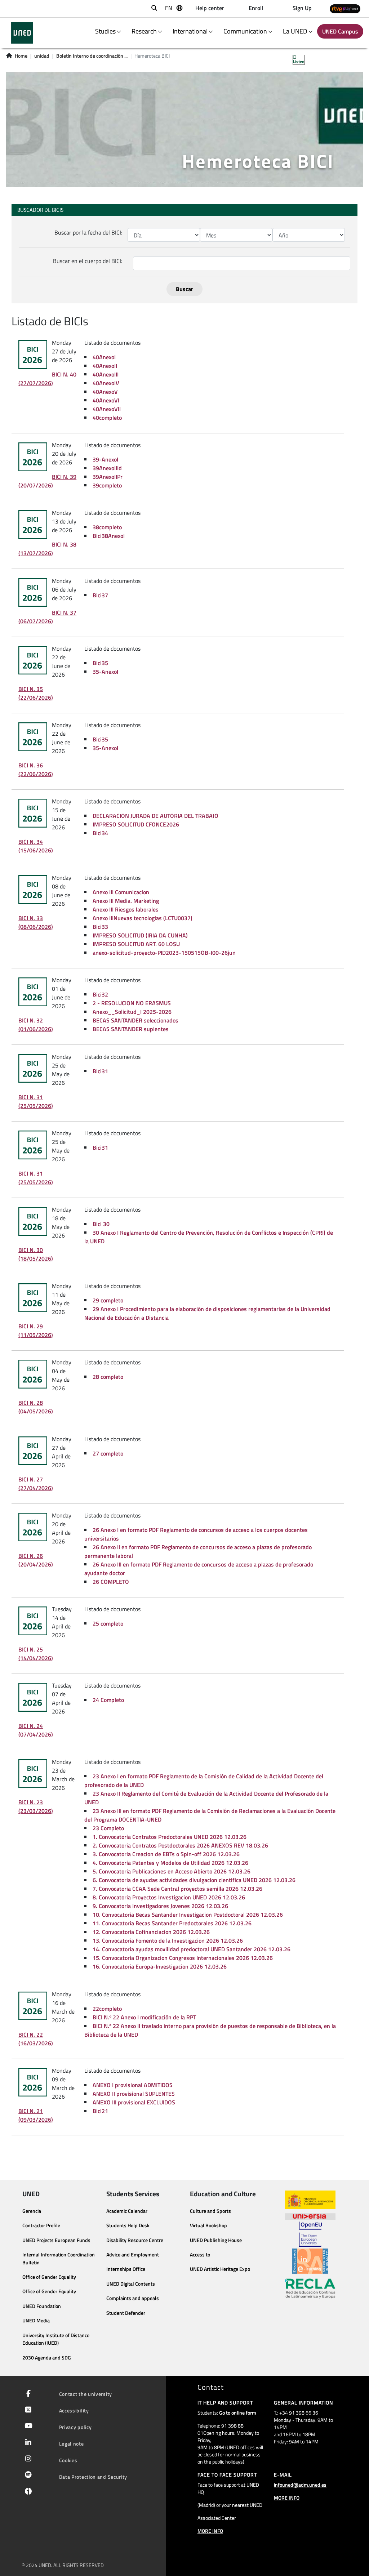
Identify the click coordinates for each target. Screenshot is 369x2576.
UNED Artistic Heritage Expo (220, 2269)
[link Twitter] (27, 2410)
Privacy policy (75, 2427)
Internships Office (126, 2269)
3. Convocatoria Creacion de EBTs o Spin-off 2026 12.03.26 (166, 1854)
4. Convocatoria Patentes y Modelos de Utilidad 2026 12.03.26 (170, 1863)
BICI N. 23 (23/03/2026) (36, 1806)
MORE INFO (210, 2531)
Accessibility (74, 2410)
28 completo (108, 1377)
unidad (42, 56)
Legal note (72, 2444)
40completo (107, 418)
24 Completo (108, 1700)
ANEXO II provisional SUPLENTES (134, 2094)
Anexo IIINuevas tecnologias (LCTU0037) (143, 918)
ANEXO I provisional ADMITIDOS (133, 2085)
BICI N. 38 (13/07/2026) (47, 549)
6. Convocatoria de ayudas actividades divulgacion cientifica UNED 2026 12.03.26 (194, 1880)
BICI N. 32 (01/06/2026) (36, 1025)
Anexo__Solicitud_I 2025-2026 (132, 1012)
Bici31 (100, 1071)
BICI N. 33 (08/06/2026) (36, 922)
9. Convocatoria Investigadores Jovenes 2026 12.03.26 (160, 1906)
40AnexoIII (106, 374)
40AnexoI (104, 357)
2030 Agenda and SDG (47, 2358)
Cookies (68, 2460)
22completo (107, 2009)
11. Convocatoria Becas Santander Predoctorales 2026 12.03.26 (172, 1923)
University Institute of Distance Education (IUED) (56, 2339)
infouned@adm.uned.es (300, 2485)
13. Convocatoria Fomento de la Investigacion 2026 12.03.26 (168, 1940)
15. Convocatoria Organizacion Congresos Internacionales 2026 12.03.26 (183, 1958)
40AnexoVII (107, 409)
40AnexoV (105, 392)
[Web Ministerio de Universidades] (310, 2200)
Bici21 (100, 2111)
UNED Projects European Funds (56, 2240)
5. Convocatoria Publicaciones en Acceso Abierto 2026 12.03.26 (172, 1871)
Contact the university (86, 2394)
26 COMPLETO (111, 1582)
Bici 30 (101, 1224)
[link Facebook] (27, 2394)
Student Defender (126, 2313)
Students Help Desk (128, 2225)
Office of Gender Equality (49, 2277)
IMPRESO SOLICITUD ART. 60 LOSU (136, 944)
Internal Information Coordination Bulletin (59, 2259)
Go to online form (238, 2413)
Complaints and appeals (133, 2298)
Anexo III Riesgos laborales (126, 909)
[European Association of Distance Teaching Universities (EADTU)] (310, 2261)
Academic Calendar (127, 2211)
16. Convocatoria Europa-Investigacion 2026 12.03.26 (160, 1966)
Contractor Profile (41, 2225)
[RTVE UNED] (345, 9)
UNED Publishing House (216, 2240)
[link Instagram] (27, 2459)
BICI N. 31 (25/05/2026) (36, 1101)
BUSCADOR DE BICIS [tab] (40, 210)
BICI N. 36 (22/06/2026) (36, 770)
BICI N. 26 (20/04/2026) (36, 1560)
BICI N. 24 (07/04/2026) (36, 1730)
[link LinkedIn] (27, 2443)
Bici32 (100, 994)
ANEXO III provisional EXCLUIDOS (134, 2102)
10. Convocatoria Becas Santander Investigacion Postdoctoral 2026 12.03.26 (188, 1915)
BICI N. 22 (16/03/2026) (36, 2039)
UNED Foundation (42, 2306)
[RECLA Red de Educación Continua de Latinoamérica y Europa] (310, 2288)
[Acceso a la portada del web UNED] (22, 33)
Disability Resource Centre (135, 2240)
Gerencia (32, 2211)
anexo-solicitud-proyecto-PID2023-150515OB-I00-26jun (164, 953)
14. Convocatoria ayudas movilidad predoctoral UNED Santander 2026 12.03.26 (192, 1949)
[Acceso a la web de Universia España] (310, 2215)
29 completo (108, 1300)
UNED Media (36, 2321)
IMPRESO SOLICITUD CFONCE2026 (136, 824)
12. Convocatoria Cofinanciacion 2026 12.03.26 (151, 1932)
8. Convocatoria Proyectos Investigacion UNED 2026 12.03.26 (169, 1897)
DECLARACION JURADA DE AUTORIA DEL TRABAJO (155, 816)
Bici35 (100, 663)
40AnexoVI (106, 400)
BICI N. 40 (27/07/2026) (47, 379)
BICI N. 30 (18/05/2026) (36, 1254)
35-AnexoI (105, 672)
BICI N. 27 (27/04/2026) (36, 1484)
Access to (200, 2255)
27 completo (108, 1453)
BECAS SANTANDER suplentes (131, 1029)
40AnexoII (105, 366)
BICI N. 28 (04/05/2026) (36, 1407)
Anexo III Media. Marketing (126, 901)
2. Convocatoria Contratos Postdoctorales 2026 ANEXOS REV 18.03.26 (180, 1845)
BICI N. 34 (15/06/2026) (36, 846)
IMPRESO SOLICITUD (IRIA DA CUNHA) (140, 935)
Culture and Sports (210, 2211)
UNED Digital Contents (131, 2284)
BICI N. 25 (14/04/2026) (36, 1654)
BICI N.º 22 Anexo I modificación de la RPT (144, 2017)
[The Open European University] (310, 2234)
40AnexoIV (106, 383)
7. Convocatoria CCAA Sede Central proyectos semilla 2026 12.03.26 (177, 1889)
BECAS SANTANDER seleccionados (135, 1020)
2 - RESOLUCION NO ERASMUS (132, 1003)
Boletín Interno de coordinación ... (92, 56)
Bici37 (100, 595)
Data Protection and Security (93, 2477)
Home (21, 56)
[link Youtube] (27, 2426)
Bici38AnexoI (109, 536)
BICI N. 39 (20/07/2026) (47, 481)
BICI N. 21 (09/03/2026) (36, 2115)
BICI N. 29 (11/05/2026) (36, 1331)
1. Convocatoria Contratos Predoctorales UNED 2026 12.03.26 (170, 1837)
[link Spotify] (27, 2475)
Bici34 (100, 833)
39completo (107, 485)
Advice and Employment (133, 2255)
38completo (107, 527)
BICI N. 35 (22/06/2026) (36, 693)
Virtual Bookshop (208, 2225)
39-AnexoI (105, 459)
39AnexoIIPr (108, 477)
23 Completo (108, 1828)
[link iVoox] (27, 2493)
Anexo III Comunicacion (121, 892)
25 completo (108, 1623)
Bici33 (100, 927)
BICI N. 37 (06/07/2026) (47, 617)
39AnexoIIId (107, 468)
